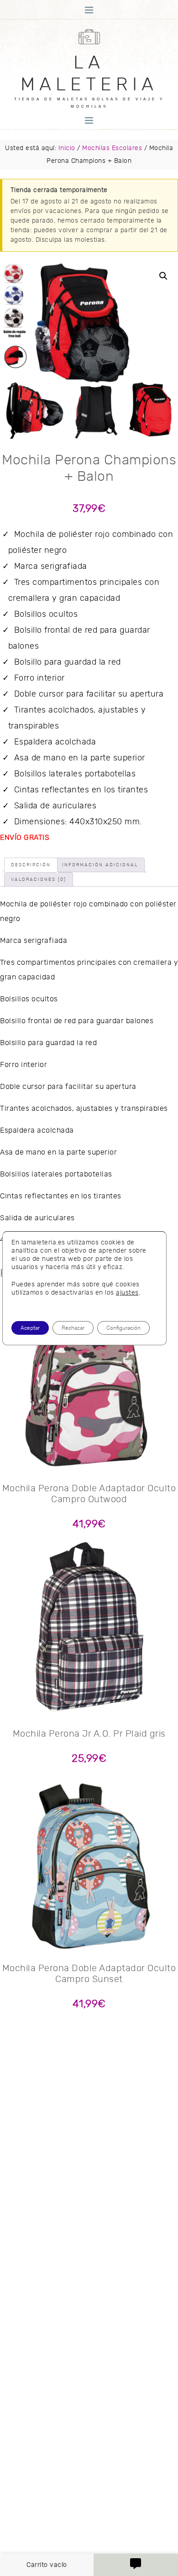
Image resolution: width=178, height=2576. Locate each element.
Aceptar (30, 1328)
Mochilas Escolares (112, 148)
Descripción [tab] (31, 865)
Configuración (123, 1328)
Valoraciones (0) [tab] (39, 879)
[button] (163, 276)
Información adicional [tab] (100, 865)
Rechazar (73, 1328)
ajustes (127, 1293)
